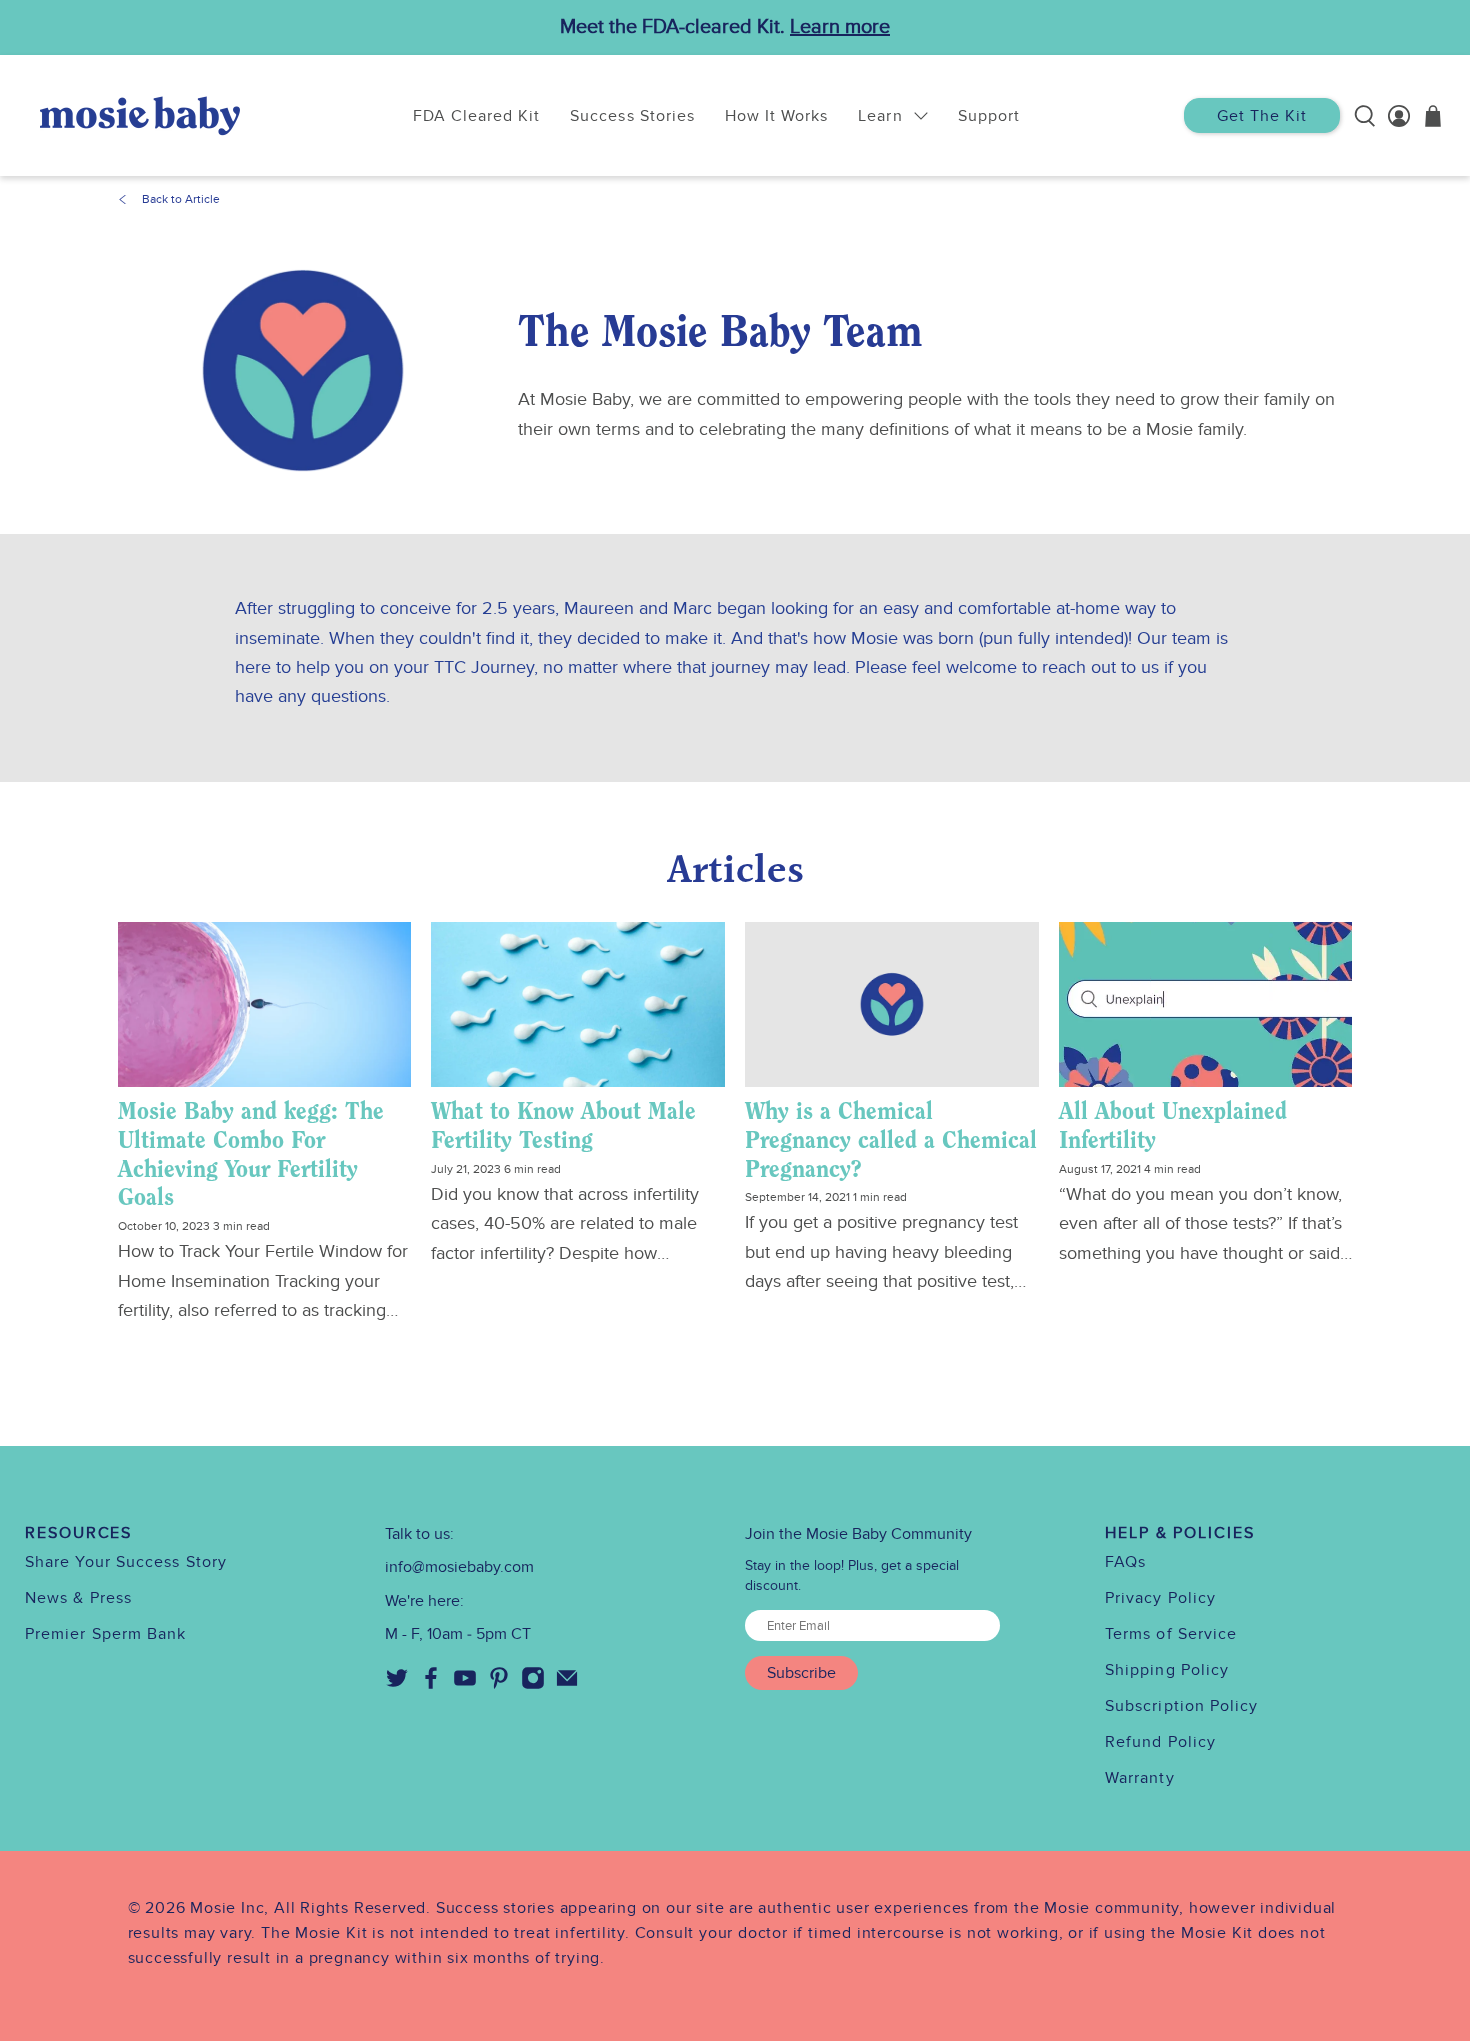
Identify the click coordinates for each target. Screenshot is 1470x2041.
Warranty (1140, 1778)
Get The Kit (1262, 116)
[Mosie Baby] (140, 115)
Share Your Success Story (126, 1562)
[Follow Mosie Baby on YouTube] (465, 1685)
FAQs (1125, 1562)
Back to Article (181, 199)
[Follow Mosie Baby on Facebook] (431, 1685)
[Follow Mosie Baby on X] (397, 1685)
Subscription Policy (1182, 1706)
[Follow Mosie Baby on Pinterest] (499, 1685)
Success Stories (632, 116)
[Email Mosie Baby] (567, 1685)
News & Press (78, 1598)
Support (989, 116)
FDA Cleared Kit (477, 116)
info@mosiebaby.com (459, 1567)
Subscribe (801, 1673)
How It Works (776, 116)
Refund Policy (1160, 1742)
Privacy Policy (1160, 1598)
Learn (880, 116)
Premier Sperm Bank (105, 1634)
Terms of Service (1171, 1634)
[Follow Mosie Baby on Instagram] (533, 1685)
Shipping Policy (1167, 1670)
